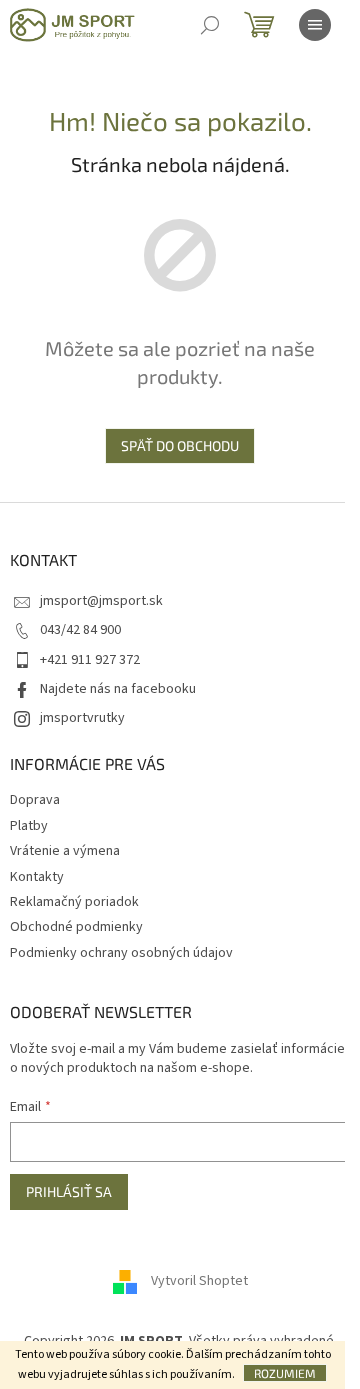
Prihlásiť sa (69, 1191)
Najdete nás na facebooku (118, 689)
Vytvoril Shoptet (199, 1281)
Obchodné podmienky (76, 927)
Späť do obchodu (180, 445)
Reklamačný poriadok (74, 902)
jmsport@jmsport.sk (101, 601)
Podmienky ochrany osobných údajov (121, 953)
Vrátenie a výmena (65, 851)
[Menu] (315, 25)
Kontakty (37, 877)
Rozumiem (285, 1373)
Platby (29, 826)
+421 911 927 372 (90, 660)
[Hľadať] (210, 25)
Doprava (35, 800)
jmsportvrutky (82, 718)
